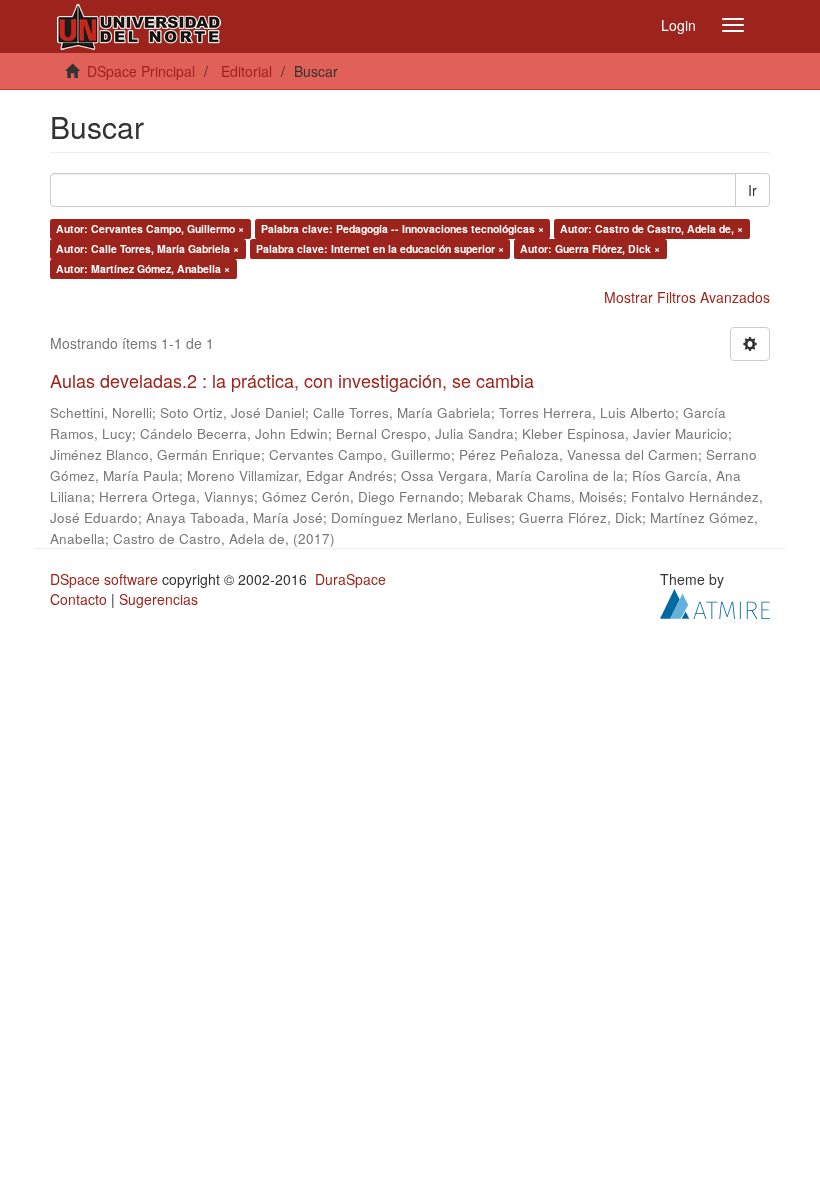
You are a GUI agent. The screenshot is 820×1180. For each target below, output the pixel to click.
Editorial (246, 71)
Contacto (78, 599)
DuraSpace (350, 579)
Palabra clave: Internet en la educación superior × (380, 248)
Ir (752, 190)
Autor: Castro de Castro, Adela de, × (651, 228)
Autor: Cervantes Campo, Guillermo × (150, 228)
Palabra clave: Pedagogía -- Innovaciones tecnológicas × (402, 228)
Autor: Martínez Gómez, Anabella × (143, 268)
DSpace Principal (141, 71)
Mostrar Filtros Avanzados (687, 297)
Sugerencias (158, 599)
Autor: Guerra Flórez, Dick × (590, 248)
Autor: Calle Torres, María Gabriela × (147, 248)
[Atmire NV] (715, 601)
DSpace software (104, 579)
